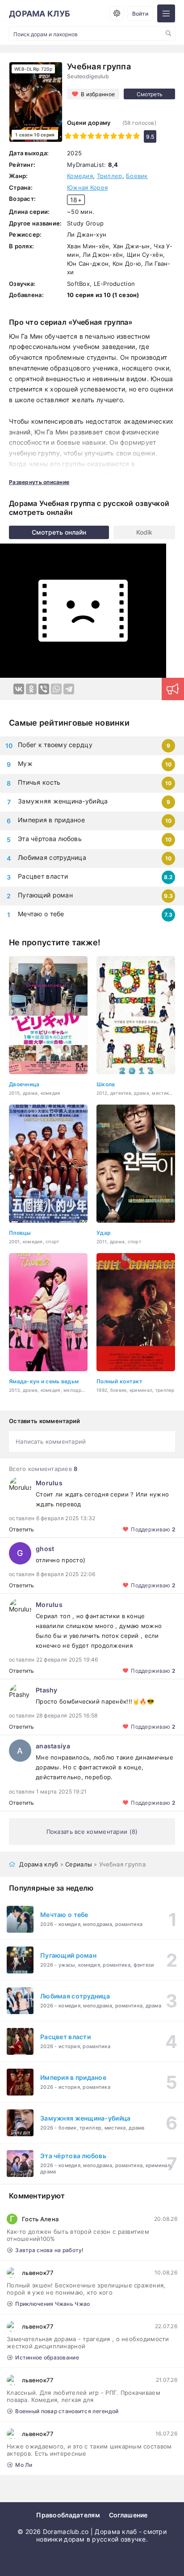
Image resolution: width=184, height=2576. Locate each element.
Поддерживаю (153, 1529)
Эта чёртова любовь (50, 839)
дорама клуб (40, 14)
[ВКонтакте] (19, 689)
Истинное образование (47, 2357)
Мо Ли (24, 2465)
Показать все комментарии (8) (92, 1832)
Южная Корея (87, 187)
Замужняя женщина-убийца (63, 801)
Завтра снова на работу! (49, 2250)
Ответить (21, 1529)
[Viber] (44, 689)
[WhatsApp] (56, 689)
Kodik (144, 532)
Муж (25, 763)
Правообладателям (68, 2515)
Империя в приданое (51, 820)
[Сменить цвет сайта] (117, 13)
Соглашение (128, 2515)
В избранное (98, 94)
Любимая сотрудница (52, 857)
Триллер (110, 176)
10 (136, 136)
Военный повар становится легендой (67, 2411)
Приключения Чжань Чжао (52, 2304)
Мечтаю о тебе (41, 914)
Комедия (80, 176)
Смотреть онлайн (59, 532)
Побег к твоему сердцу (55, 745)
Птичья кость (39, 782)
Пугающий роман (45, 895)
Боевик (137, 176)
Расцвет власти (43, 876)
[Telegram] (69, 689)
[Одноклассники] (31, 689)
